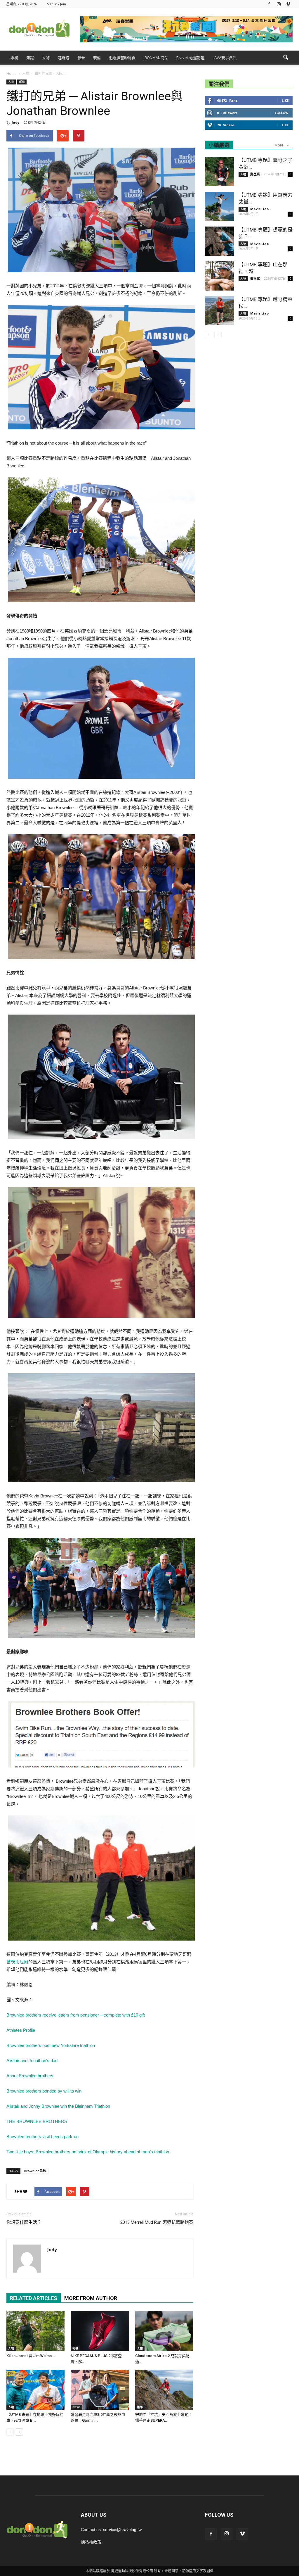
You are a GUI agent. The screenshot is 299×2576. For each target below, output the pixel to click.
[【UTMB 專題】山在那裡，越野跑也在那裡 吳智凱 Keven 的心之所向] (220, 276)
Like (285, 100)
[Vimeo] (288, 4)
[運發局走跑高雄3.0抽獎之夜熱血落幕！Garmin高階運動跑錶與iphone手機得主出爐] (100, 2390)
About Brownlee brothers (30, 2076)
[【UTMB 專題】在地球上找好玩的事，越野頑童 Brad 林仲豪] (35, 2390)
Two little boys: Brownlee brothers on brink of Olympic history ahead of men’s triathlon (88, 2152)
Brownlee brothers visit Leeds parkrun (42, 2137)
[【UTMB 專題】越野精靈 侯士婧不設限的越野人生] (220, 311)
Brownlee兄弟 (35, 2171)
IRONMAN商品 (156, 58)
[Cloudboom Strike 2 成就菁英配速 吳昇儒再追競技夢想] (164, 2331)
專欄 (14, 58)
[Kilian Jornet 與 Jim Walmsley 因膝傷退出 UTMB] (35, 2331)
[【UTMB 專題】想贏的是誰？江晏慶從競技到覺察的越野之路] (220, 241)
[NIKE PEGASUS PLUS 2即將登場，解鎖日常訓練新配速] (100, 2331)
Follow (282, 113)
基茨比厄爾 (17, 1962)
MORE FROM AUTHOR (91, 2298)
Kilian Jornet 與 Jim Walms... (31, 2356)
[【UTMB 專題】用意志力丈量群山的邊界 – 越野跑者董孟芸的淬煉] (220, 206)
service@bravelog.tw (122, 2530)
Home (12, 74)
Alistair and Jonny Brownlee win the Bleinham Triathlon (58, 2106)
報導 (22, 82)
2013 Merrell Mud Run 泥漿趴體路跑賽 (157, 2222)
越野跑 (64, 58)
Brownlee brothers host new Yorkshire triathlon (51, 2045)
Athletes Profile (21, 2030)
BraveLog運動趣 (190, 58)
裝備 (97, 58)
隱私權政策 (91, 2542)
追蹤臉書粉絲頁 (122, 58)
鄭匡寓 (255, 174)
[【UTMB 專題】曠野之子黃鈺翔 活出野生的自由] (220, 172)
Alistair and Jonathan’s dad (32, 2061)
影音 (81, 58)
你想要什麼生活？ (24, 2222)
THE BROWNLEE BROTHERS (37, 2121)
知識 (30, 58)
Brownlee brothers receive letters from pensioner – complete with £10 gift (76, 2015)
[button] (286, 58)
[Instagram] (279, 4)
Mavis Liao (259, 209)
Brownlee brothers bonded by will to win (44, 2091)
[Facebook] (269, 4)
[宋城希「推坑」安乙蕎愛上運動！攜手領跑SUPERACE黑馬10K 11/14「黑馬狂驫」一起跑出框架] (164, 2390)
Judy (15, 122)
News (77, 2407)
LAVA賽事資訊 (225, 58)
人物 (46, 58)
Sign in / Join (57, 4)
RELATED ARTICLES (34, 2298)
